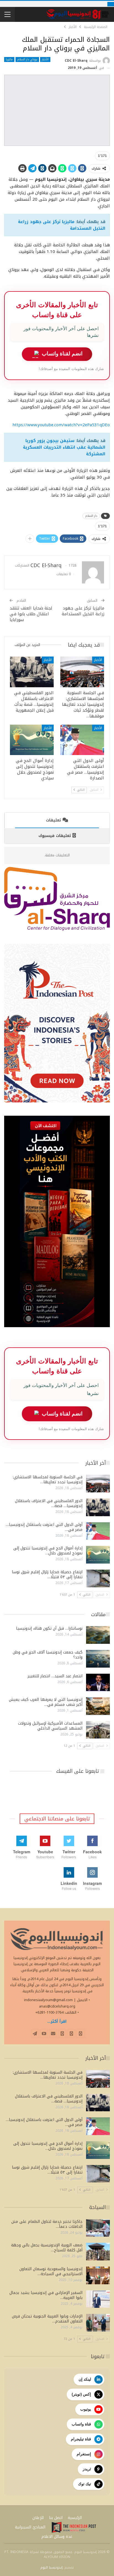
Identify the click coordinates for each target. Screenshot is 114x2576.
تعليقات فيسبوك (55, 836)
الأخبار (45, 60)
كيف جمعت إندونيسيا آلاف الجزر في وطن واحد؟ (48, 1655)
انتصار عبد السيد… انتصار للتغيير (55, 1676)
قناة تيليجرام (81, 2439)
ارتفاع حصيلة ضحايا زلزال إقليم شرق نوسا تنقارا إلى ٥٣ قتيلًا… (47, 1574)
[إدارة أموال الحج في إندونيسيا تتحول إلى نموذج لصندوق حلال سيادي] (32, 740)
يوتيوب (86, 2409)
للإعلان (38, 2518)
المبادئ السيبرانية (30, 2527)
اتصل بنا (56, 2518)
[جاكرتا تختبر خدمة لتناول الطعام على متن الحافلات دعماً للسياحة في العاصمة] (98, 2228)
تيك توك (85, 2484)
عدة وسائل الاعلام (57, 2537)
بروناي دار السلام (27, 60)
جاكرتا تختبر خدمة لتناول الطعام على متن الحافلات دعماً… (47, 2224)
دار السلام (91, 516)
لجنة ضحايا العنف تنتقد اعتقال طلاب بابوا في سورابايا (31, 614)
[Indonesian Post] (74, 2527)
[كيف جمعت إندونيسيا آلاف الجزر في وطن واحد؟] (98, 1659)
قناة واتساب (81, 2424)
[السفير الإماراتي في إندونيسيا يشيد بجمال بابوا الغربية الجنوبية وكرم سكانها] (98, 2299)
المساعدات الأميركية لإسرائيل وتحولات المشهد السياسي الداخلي (50, 1726)
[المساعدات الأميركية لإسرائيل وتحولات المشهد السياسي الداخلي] (98, 1730)
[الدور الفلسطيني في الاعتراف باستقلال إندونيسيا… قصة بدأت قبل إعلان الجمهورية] (32, 672)
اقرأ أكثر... (57, 2021)
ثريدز (87, 2469)
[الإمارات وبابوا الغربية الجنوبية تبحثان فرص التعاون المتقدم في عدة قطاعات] (98, 2323)
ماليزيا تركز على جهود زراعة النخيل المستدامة (62, 225)
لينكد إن (85, 2379)
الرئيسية (75, 2518)
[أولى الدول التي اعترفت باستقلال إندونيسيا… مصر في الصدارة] (82, 740)
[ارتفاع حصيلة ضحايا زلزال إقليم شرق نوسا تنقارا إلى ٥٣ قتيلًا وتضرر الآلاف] (98, 1578)
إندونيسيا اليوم (51, 2567)
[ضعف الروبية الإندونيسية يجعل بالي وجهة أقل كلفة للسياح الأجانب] (98, 2252)
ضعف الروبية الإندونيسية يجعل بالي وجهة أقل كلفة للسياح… (47, 2248)
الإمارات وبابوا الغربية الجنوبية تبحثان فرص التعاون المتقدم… (47, 2319)
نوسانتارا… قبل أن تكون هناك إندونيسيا (49, 1628)
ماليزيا (9, 60)
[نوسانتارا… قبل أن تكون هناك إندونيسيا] (98, 1635)
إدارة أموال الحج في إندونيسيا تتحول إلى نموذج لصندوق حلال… (48, 1551)
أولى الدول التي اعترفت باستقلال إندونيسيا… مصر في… (44, 1527)
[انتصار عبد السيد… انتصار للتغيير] (98, 1683)
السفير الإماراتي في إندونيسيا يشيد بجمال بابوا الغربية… (46, 2295)
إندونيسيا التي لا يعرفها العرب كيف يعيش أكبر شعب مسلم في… (46, 1702)
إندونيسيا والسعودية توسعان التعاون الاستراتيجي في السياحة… (51, 2271)
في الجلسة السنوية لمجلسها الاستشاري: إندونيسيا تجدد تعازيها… (48, 1480)
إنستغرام (84, 2454)
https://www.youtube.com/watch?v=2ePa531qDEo (61, 425)
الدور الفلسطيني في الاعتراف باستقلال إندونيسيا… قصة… (49, 1503)
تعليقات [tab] (53, 820)
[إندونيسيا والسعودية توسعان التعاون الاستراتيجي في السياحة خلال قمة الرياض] (98, 2275)
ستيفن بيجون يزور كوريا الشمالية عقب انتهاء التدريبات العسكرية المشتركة (64, 447)
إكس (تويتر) (81, 2394)
